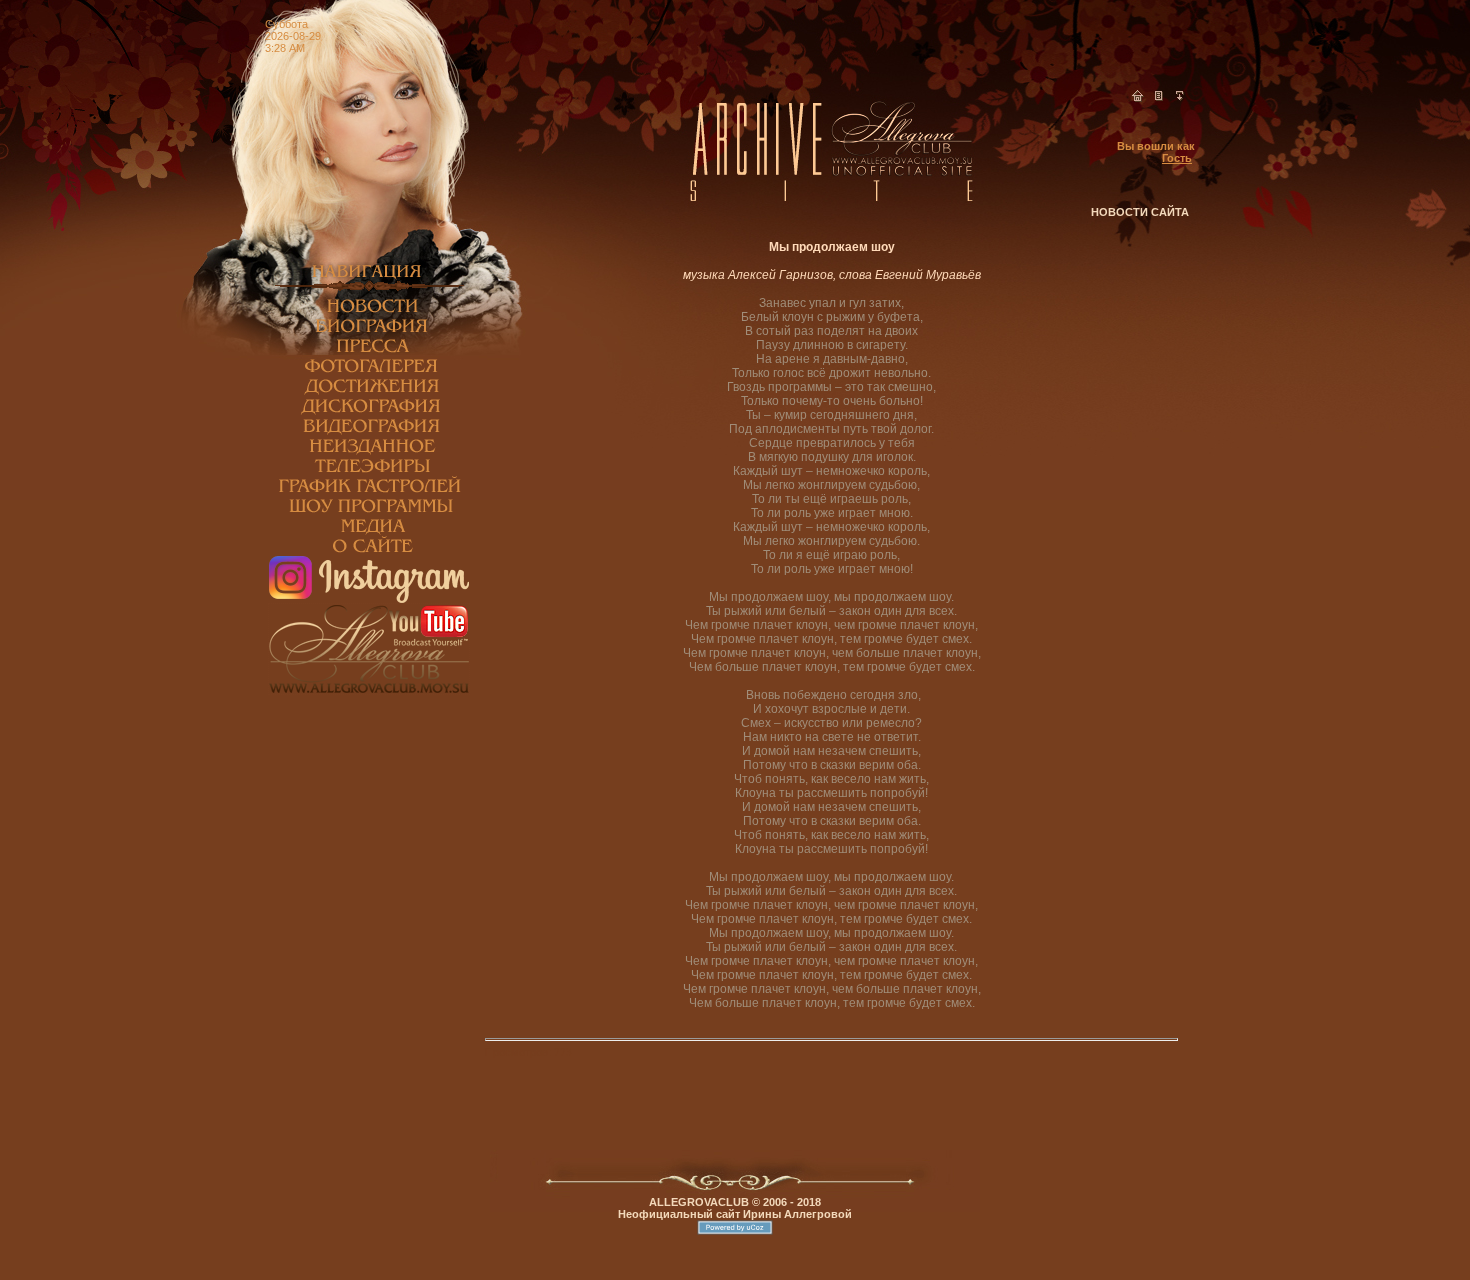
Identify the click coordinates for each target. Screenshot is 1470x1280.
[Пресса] (369, 352)
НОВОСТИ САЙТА (1140, 212)
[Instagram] (369, 599)
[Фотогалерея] (369, 372)
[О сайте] (369, 552)
